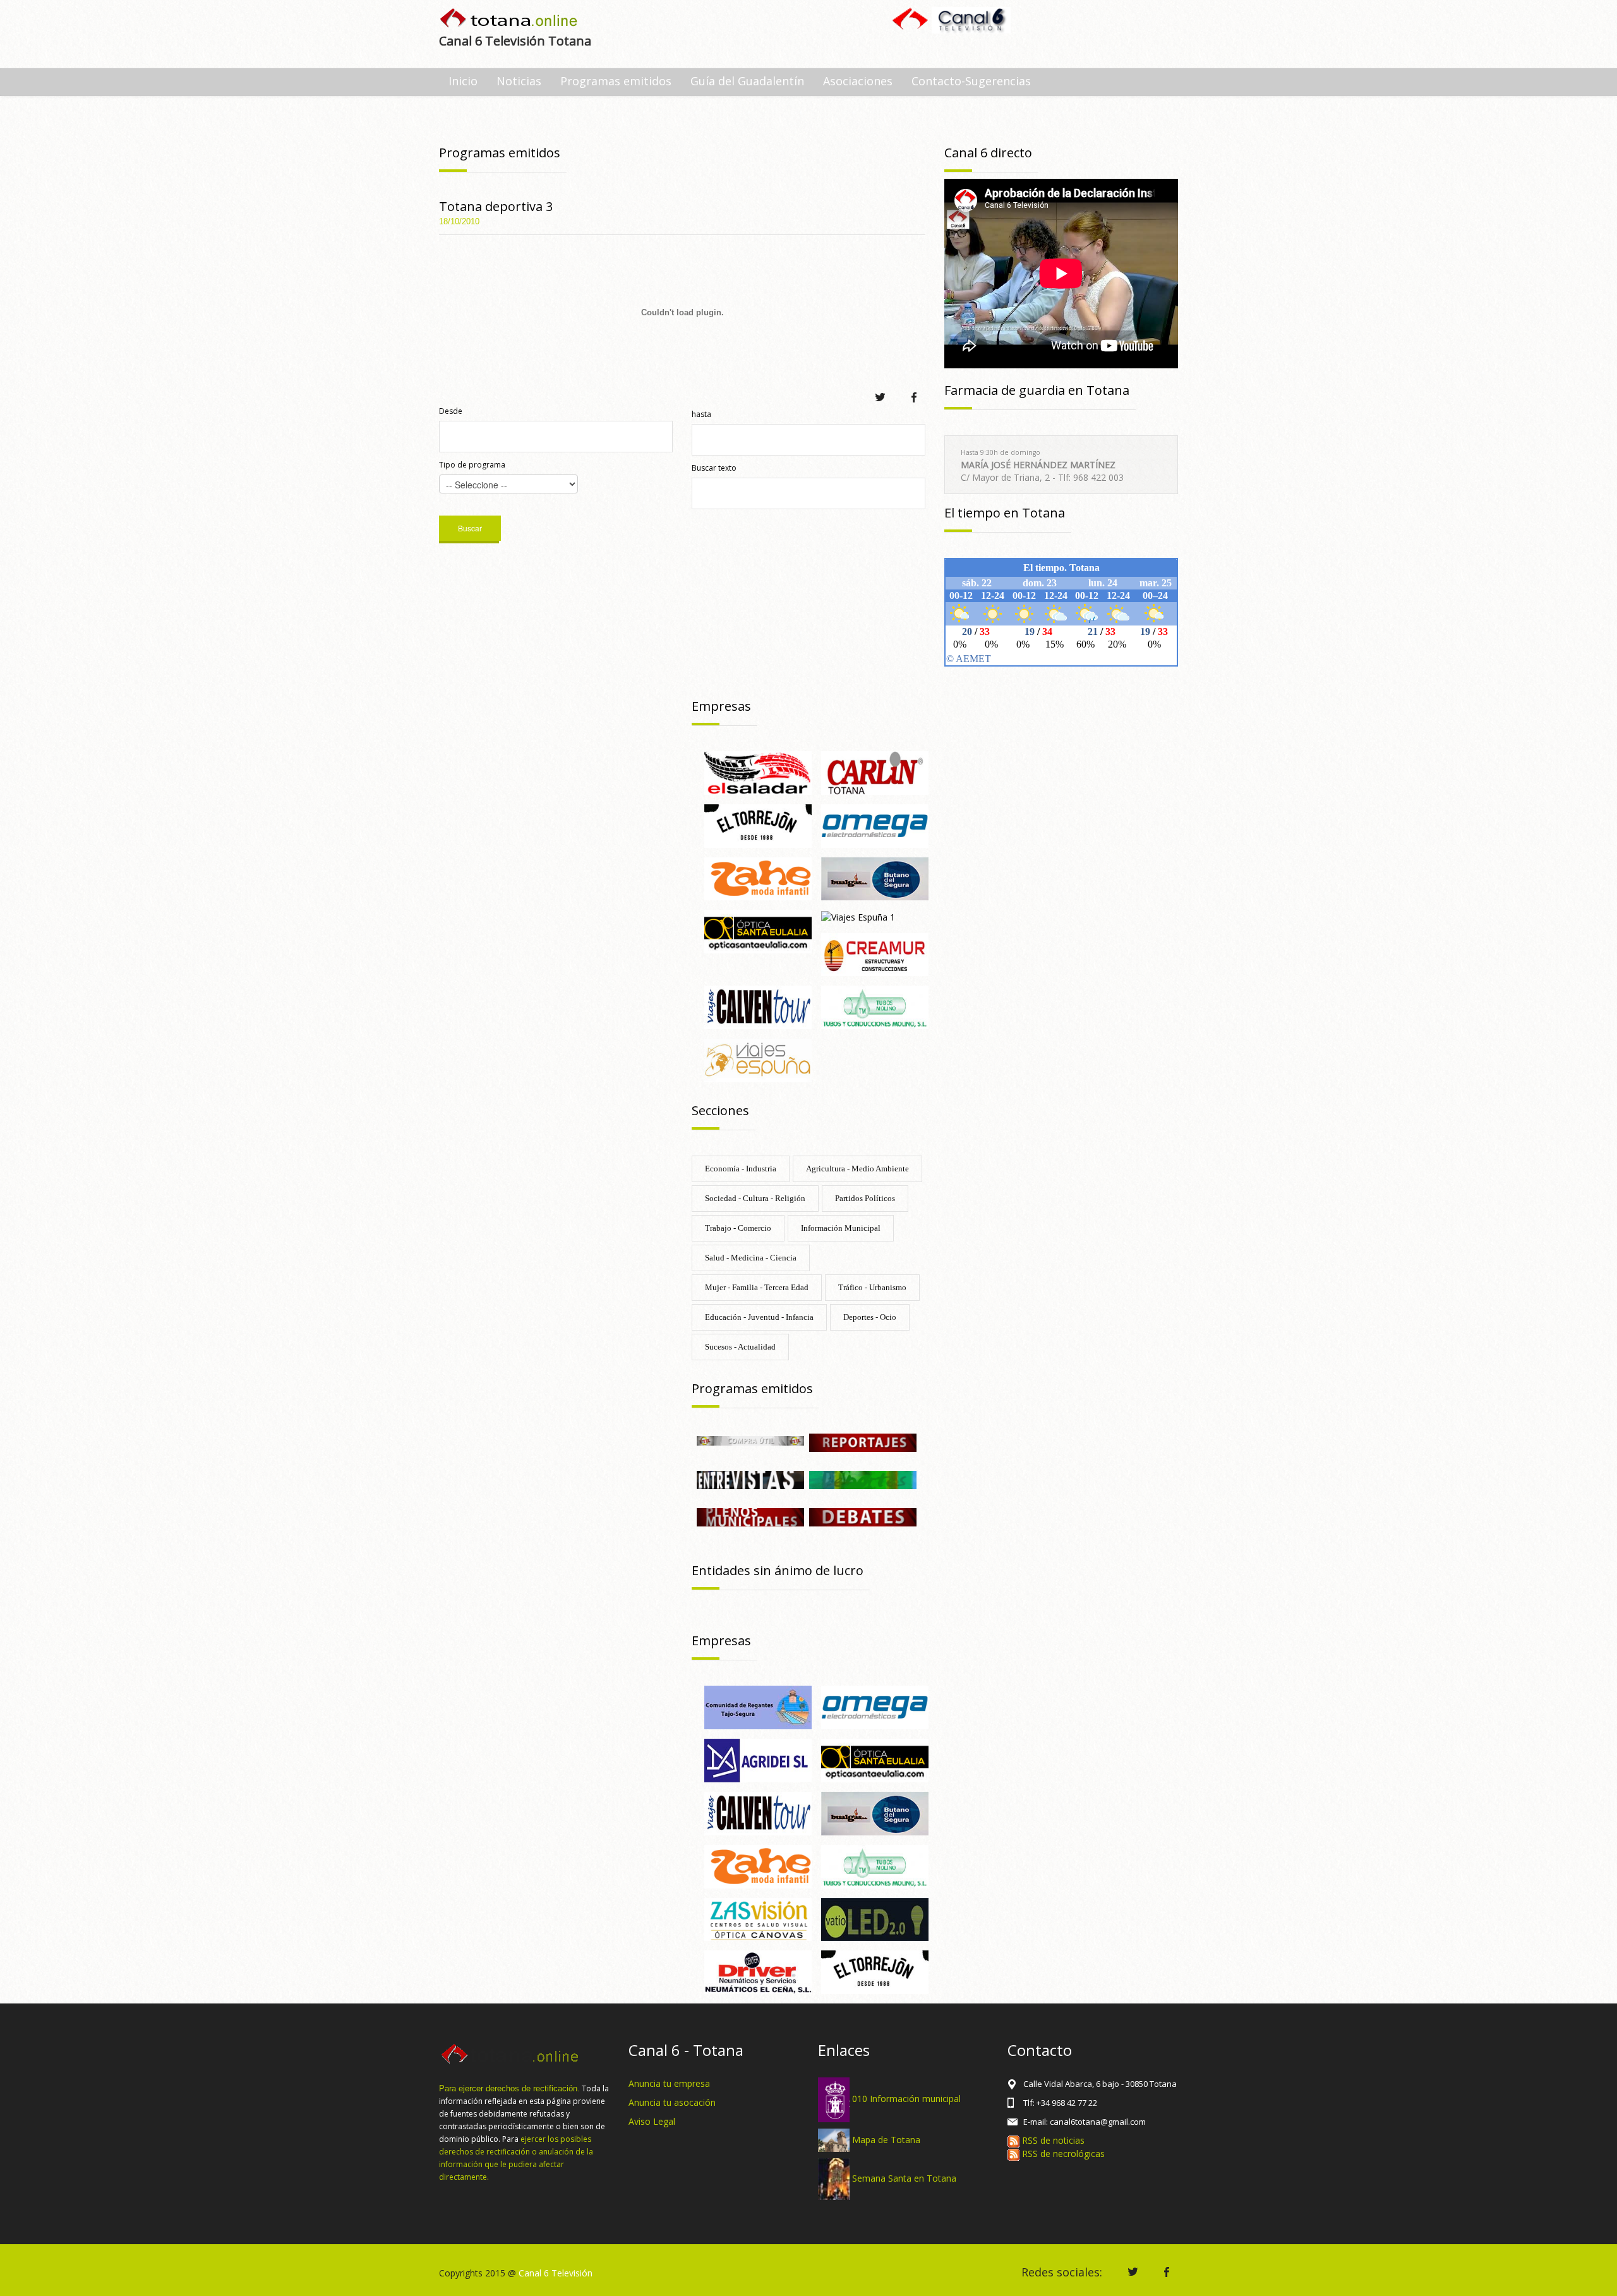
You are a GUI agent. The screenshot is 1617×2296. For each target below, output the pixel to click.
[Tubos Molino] (875, 1007)
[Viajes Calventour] (758, 1007)
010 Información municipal (906, 2099)
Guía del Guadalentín (747, 81)
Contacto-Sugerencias (971, 81)
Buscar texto (714, 468)
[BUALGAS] (875, 878)
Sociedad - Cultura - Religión (755, 1198)
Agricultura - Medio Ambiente (857, 1169)
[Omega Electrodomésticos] (875, 825)
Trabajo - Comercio (738, 1228)
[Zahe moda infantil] (758, 878)
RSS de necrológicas (1062, 2154)
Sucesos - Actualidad (740, 1347)
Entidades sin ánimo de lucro (778, 1570)
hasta (701, 414)
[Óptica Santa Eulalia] (758, 931)
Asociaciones (858, 81)
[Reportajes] (863, 1441)
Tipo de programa (472, 465)
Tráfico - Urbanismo (872, 1287)
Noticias (519, 81)
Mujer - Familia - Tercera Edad (757, 1287)
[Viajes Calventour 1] (758, 1812)
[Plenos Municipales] (750, 1517)
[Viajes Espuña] (758, 1059)
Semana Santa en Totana (904, 2178)
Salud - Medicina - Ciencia (751, 1258)
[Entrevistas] (750, 1479)
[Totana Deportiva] (863, 1479)
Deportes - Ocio (870, 1317)
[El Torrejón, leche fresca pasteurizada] (758, 825)
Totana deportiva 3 (496, 206)
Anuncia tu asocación (672, 2102)
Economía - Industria (741, 1169)
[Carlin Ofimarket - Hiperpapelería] (875, 772)
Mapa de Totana (886, 2139)
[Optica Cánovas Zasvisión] (758, 1918)
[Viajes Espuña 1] (858, 916)
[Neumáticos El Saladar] (758, 772)
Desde (451, 411)
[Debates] (863, 1517)
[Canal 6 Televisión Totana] (509, 19)
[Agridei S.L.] (758, 1759)
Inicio (463, 81)
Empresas (721, 706)
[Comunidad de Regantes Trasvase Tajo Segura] (758, 1707)
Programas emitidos (616, 81)
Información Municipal (841, 1228)
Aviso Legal (652, 2121)
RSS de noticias (1052, 2140)
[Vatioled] (875, 1918)
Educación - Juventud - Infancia (759, 1317)
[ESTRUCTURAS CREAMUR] (875, 954)
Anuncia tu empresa (669, 2083)
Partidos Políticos (865, 1198)
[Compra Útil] (750, 1440)
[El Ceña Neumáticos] (758, 1972)
